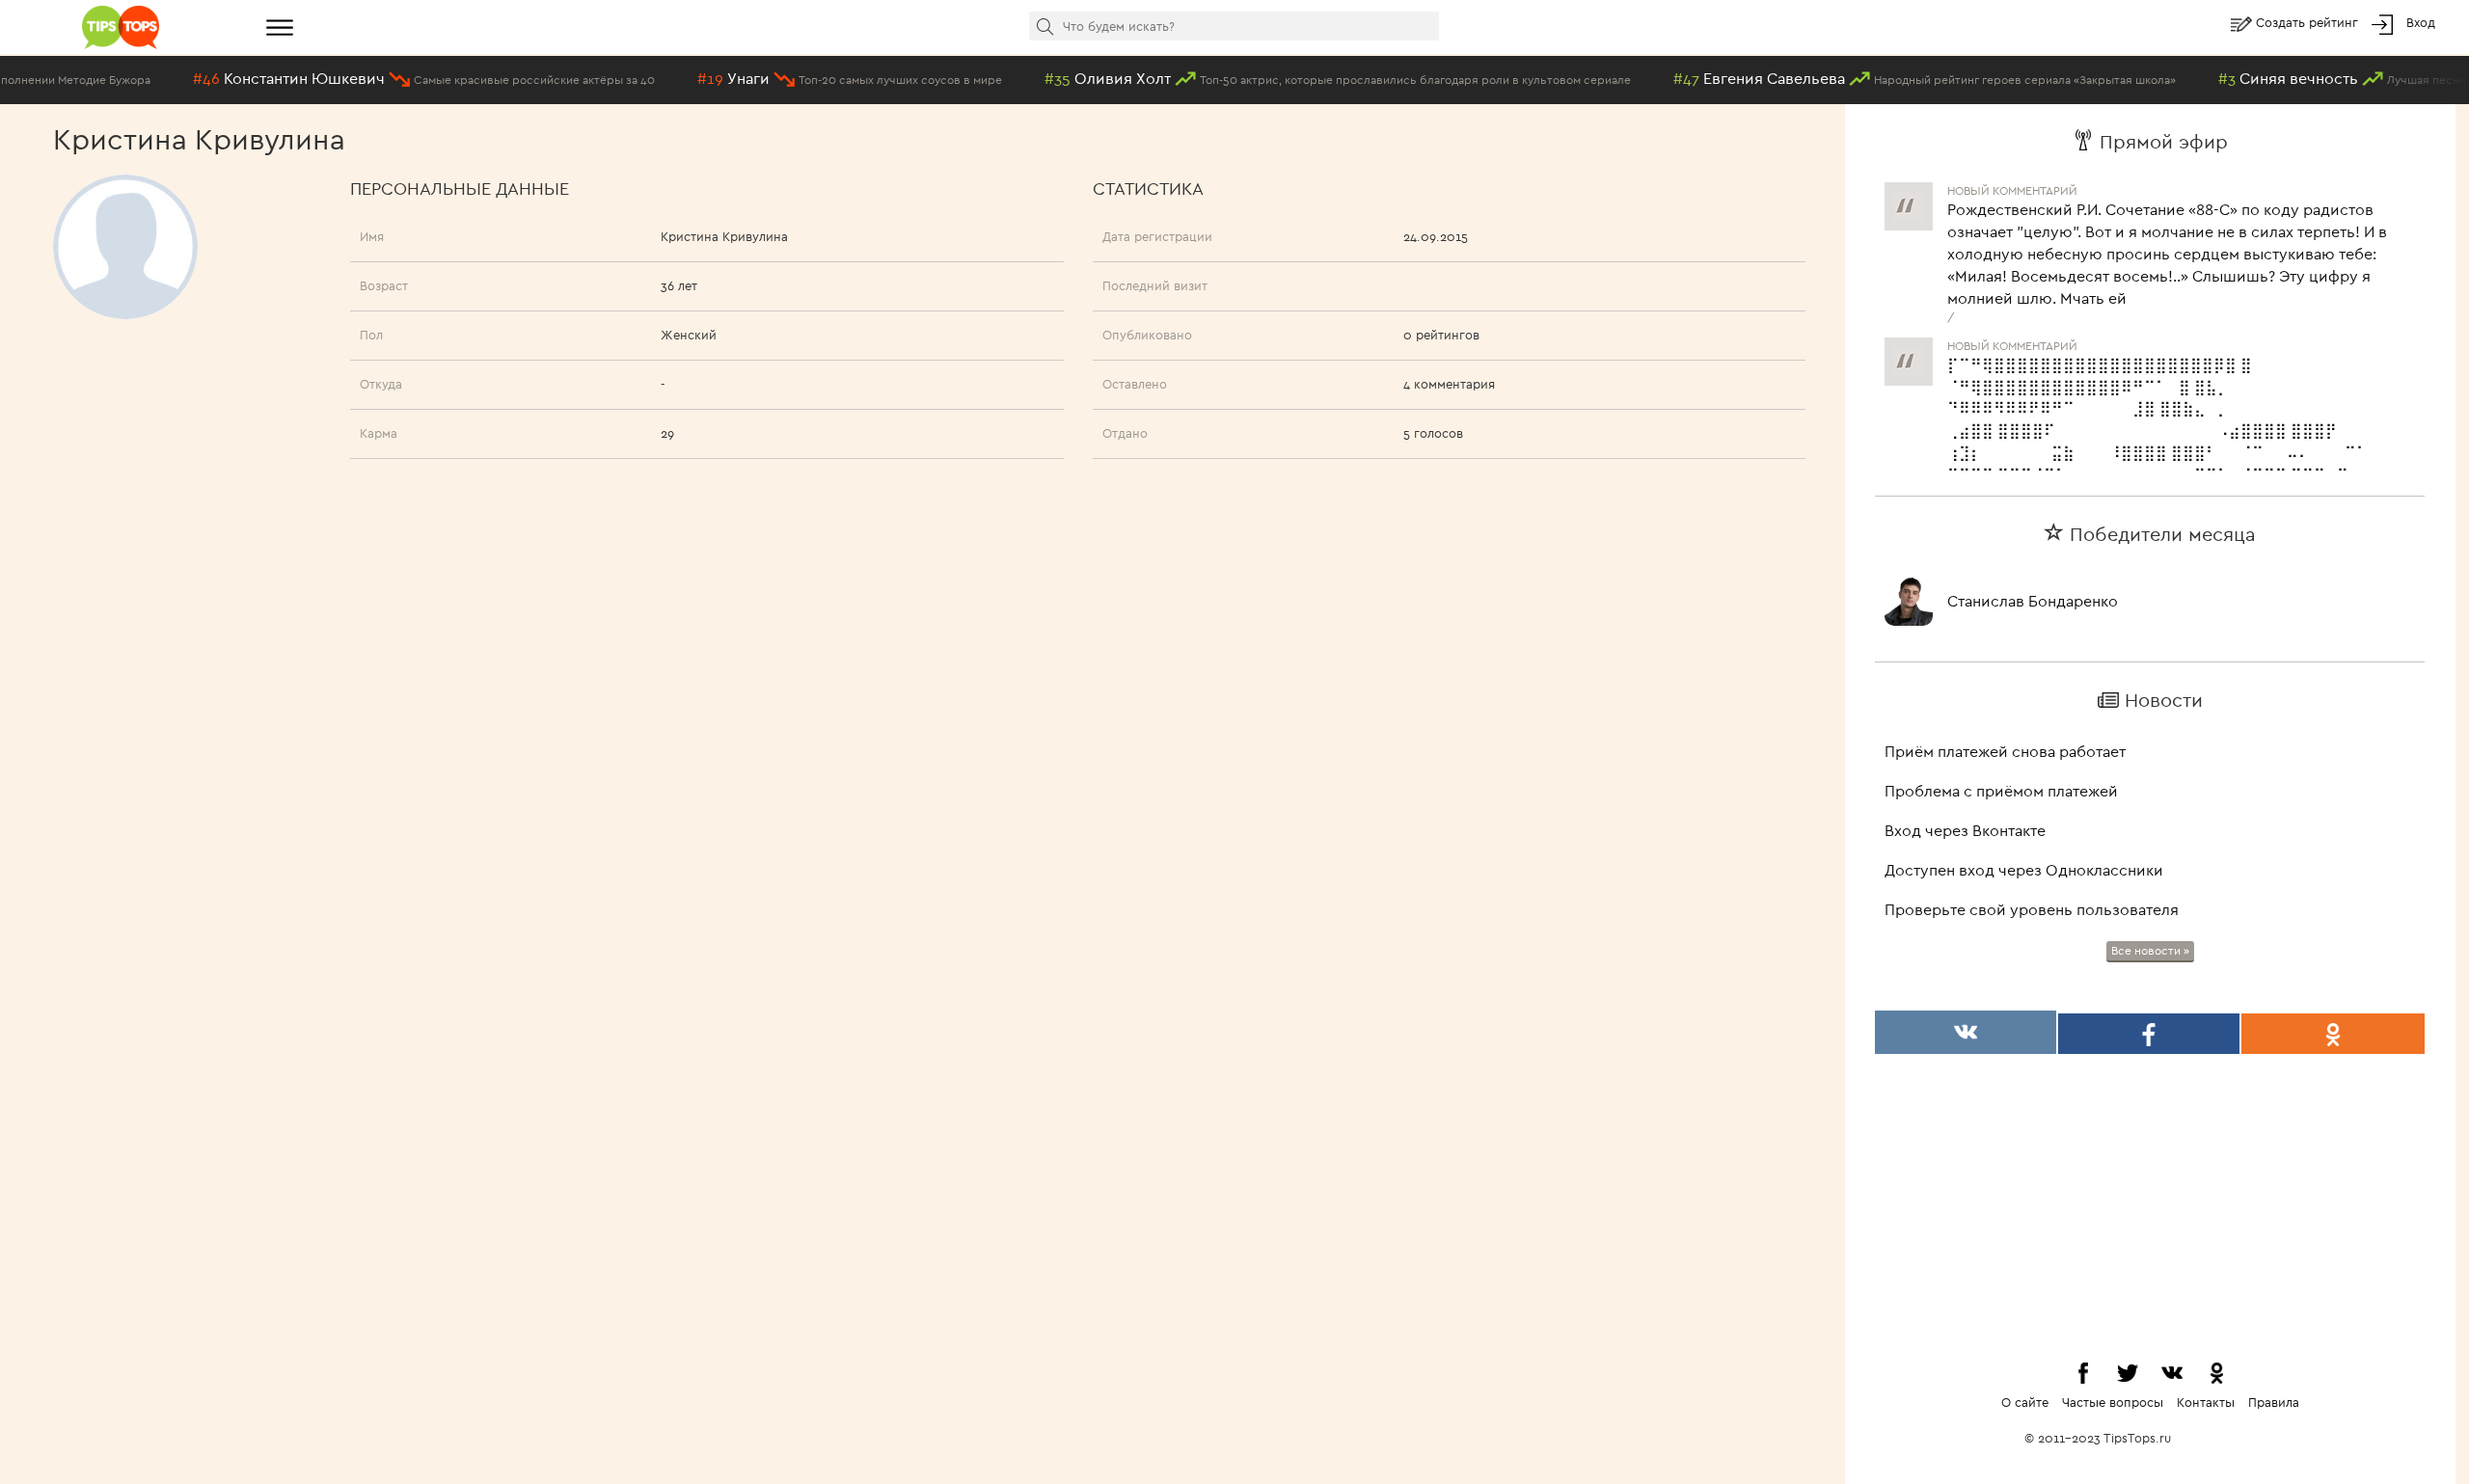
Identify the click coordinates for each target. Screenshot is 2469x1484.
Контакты (2206, 1402)
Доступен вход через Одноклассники (2024, 870)
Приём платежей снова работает (2005, 751)
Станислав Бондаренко (2033, 601)
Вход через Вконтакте (1965, 830)
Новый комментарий (2012, 333)
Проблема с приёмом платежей (2001, 791)
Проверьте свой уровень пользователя (2032, 909)
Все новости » (2150, 950)
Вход (2421, 22)
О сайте (2025, 1402)
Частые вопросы (2113, 1402)
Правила (2274, 1402)
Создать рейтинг (2309, 22)
